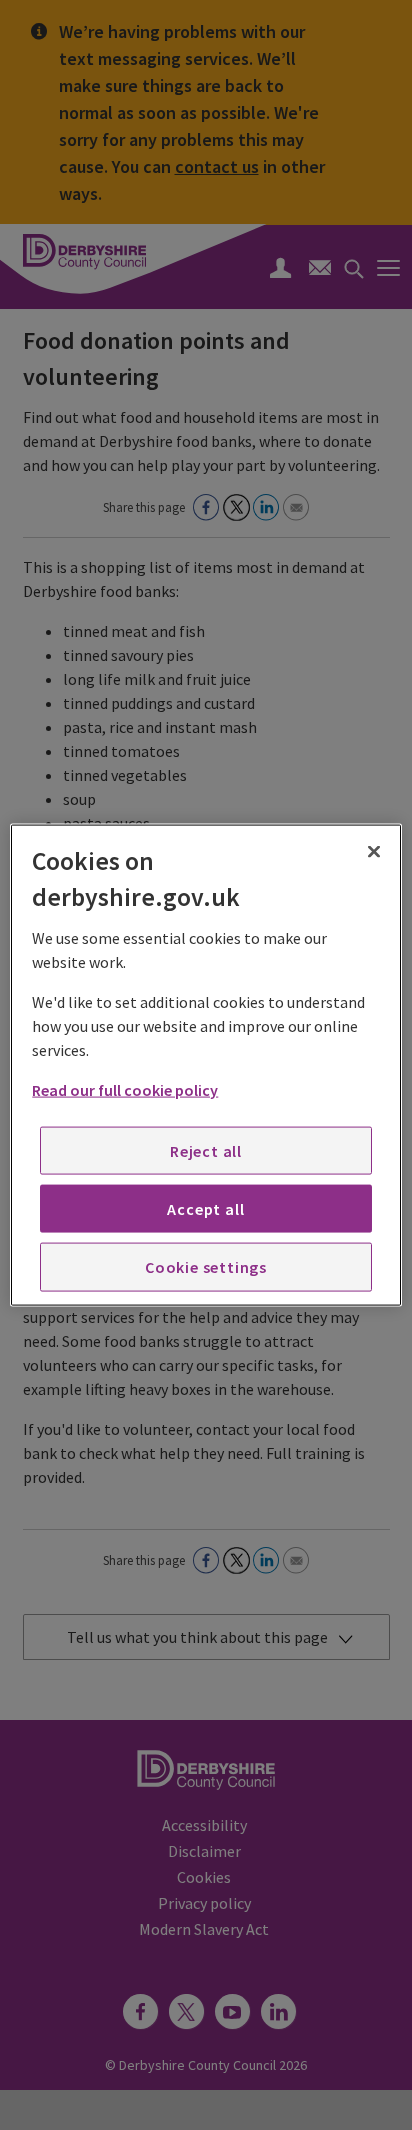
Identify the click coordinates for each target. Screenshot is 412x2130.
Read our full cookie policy (125, 1089)
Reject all (206, 1150)
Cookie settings (206, 1267)
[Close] (374, 852)
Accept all (205, 1209)
